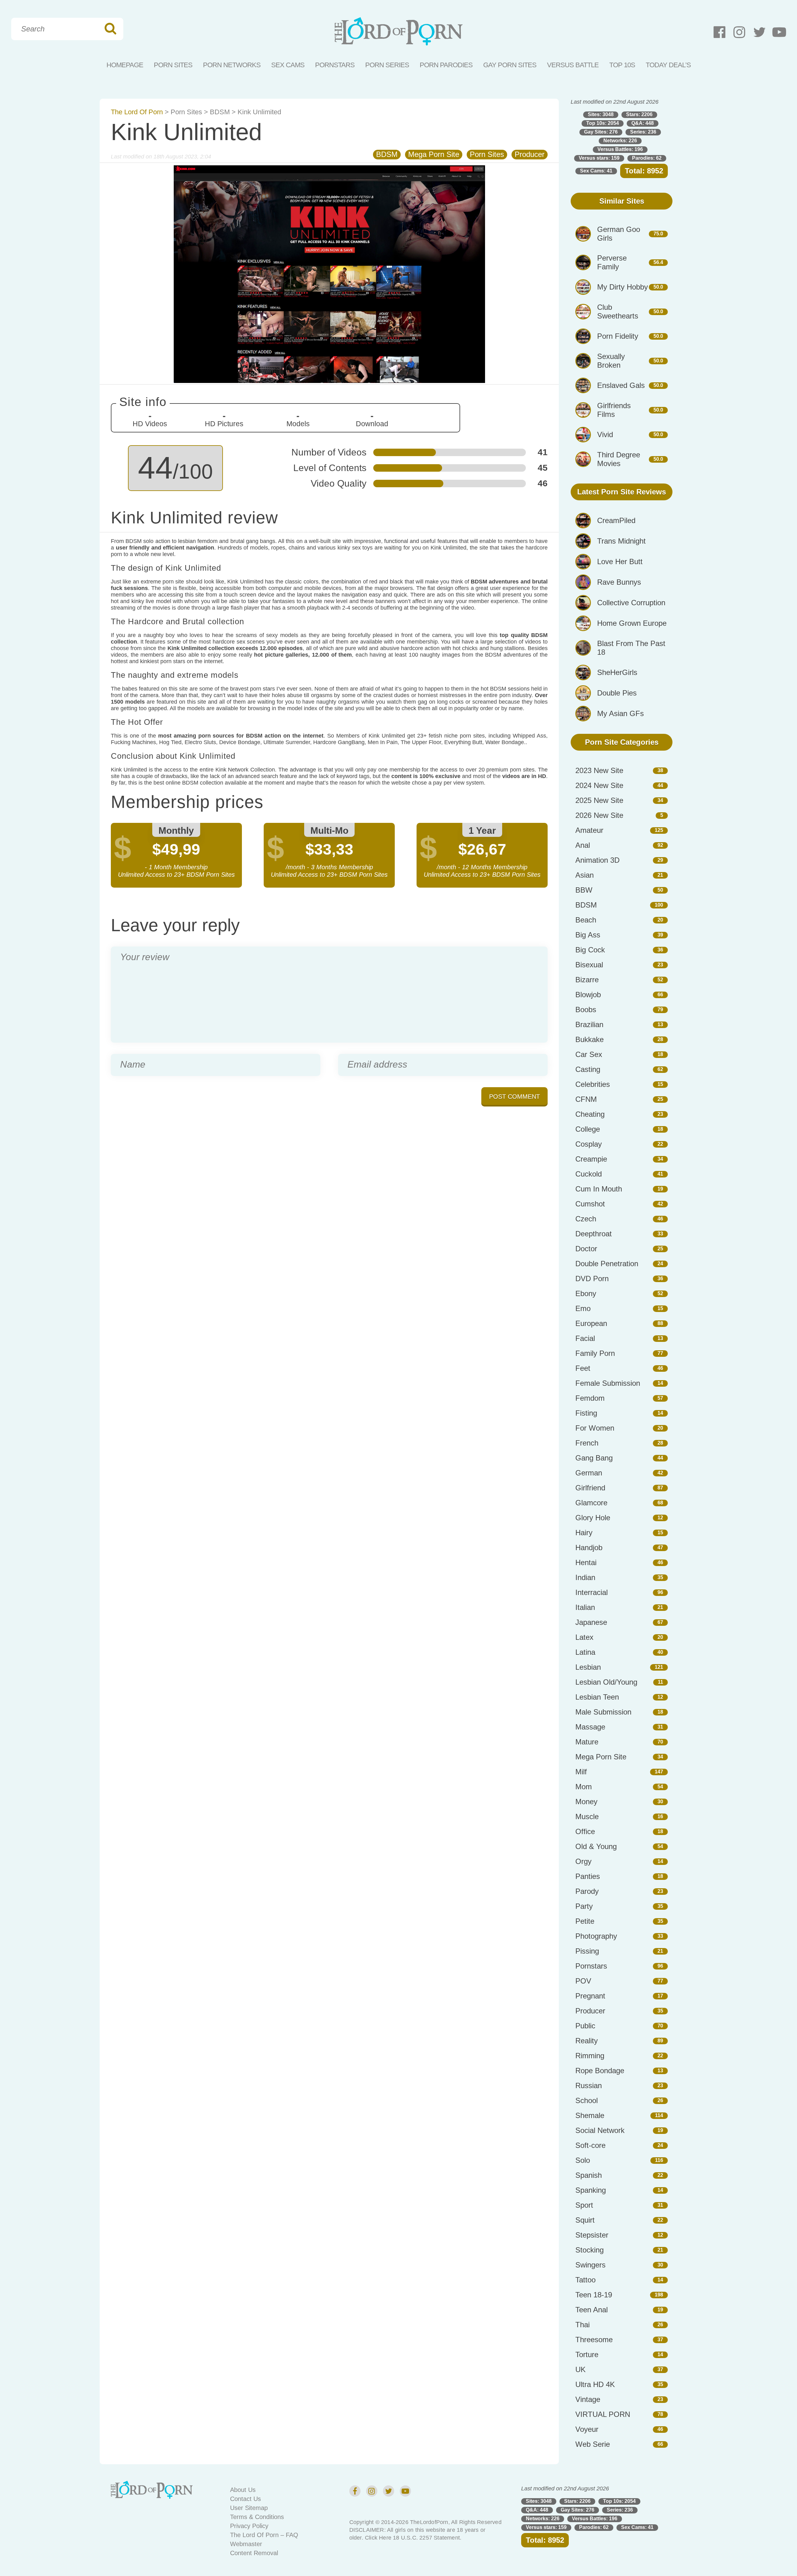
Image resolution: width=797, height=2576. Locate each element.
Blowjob (588, 995)
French (587, 1443)
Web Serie (593, 2444)
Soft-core (590, 2145)
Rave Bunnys (619, 582)
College (588, 1129)
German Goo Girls (619, 234)
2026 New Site (599, 815)
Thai (582, 2325)
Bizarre (587, 980)
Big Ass (588, 935)
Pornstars (335, 65)
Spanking (591, 2190)
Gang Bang (594, 1458)
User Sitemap (249, 2508)
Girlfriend (590, 1488)
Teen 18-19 (594, 2295)
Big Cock (590, 950)
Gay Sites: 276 (601, 132)
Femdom (590, 1398)
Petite (585, 1921)
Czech (586, 1219)
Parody (587, 1891)
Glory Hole (593, 1518)
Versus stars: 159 (599, 158)
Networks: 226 (620, 141)
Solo (583, 2160)
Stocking (589, 2250)
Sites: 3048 (601, 114)
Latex (584, 1637)
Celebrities (593, 1084)
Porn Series (387, 65)
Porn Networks (232, 65)
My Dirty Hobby (623, 287)
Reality (587, 2041)
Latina (585, 1652)
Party (584, 1906)
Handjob (589, 1547)
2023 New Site (599, 770)
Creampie (591, 1159)
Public (585, 2026)
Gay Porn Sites (510, 65)
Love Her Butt (620, 561)
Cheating (590, 1114)
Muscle (587, 1816)
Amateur (589, 830)
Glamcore (591, 1503)
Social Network (600, 2130)
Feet (583, 1368)
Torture (587, 2354)
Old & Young (596, 1846)
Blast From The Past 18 (631, 648)
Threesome (594, 2340)
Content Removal (254, 2553)
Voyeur (587, 2429)
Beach (586, 920)
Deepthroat (594, 1234)
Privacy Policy (249, 2526)
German (589, 1473)
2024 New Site (599, 785)
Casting (588, 1069)
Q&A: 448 (643, 123)
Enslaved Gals (621, 385)
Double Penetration (607, 1264)
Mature (587, 1742)
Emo (583, 1308)
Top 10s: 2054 (603, 123)
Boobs (586, 1010)
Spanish (589, 2175)
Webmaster (246, 2544)
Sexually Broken (611, 361)
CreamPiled (616, 520)
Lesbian (588, 1667)
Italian (585, 1607)
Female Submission (608, 1383)
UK (580, 2369)
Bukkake (589, 1039)
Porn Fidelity (618, 336)
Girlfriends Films (614, 410)
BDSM (220, 112)
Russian (589, 2085)
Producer (530, 154)
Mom (584, 1787)
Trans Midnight (621, 541)
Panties (588, 1876)
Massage (590, 1727)
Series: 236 (643, 132)
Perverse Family (612, 262)
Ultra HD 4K (595, 2384)
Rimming (590, 2056)
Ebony (586, 1293)
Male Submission (603, 1712)
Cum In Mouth (599, 1189)
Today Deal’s (668, 65)
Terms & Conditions (257, 2517)
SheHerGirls (617, 672)
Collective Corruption (631, 603)
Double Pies (617, 693)
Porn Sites (173, 65)
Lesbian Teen (597, 1697)
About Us (243, 2490)
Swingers (590, 2265)
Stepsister (592, 2235)
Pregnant (590, 1996)
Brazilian (589, 1024)
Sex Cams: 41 (596, 171)
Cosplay (589, 1144)
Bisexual (589, 965)
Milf (581, 1772)
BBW (584, 890)
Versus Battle (573, 65)
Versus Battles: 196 (620, 149)
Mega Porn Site (434, 154)
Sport (584, 2205)
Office (585, 1831)
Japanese (591, 1622)
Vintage (588, 2399)
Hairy (584, 1533)
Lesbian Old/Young (606, 1682)
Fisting (586, 1413)
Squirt (585, 2220)
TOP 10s (622, 65)
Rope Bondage (600, 2071)
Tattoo (585, 2280)
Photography (596, 1936)
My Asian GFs (620, 713)
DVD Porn (592, 1279)
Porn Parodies (446, 65)
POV (583, 1981)
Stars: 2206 (639, 114)
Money (586, 1802)
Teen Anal (592, 2310)
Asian (585, 875)
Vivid (605, 434)
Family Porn (595, 1353)
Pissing (587, 1951)
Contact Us (245, 2499)
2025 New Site (599, 800)
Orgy (583, 1861)
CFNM (586, 1099)
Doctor (586, 1249)
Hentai (586, 1562)
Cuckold (589, 1174)
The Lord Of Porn (137, 112)
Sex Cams (288, 65)
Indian (585, 1577)
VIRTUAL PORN (603, 2414)
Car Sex (589, 1054)
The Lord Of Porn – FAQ (264, 2535)
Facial (585, 1338)
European (591, 1323)
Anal (583, 845)
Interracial (592, 1592)
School (587, 2100)
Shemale (590, 2115)
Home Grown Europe (632, 623)
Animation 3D (597, 860)
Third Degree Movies (619, 459)
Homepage (125, 65)
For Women (595, 1428)
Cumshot (590, 1204)
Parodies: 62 (647, 158)
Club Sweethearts (618, 311)
